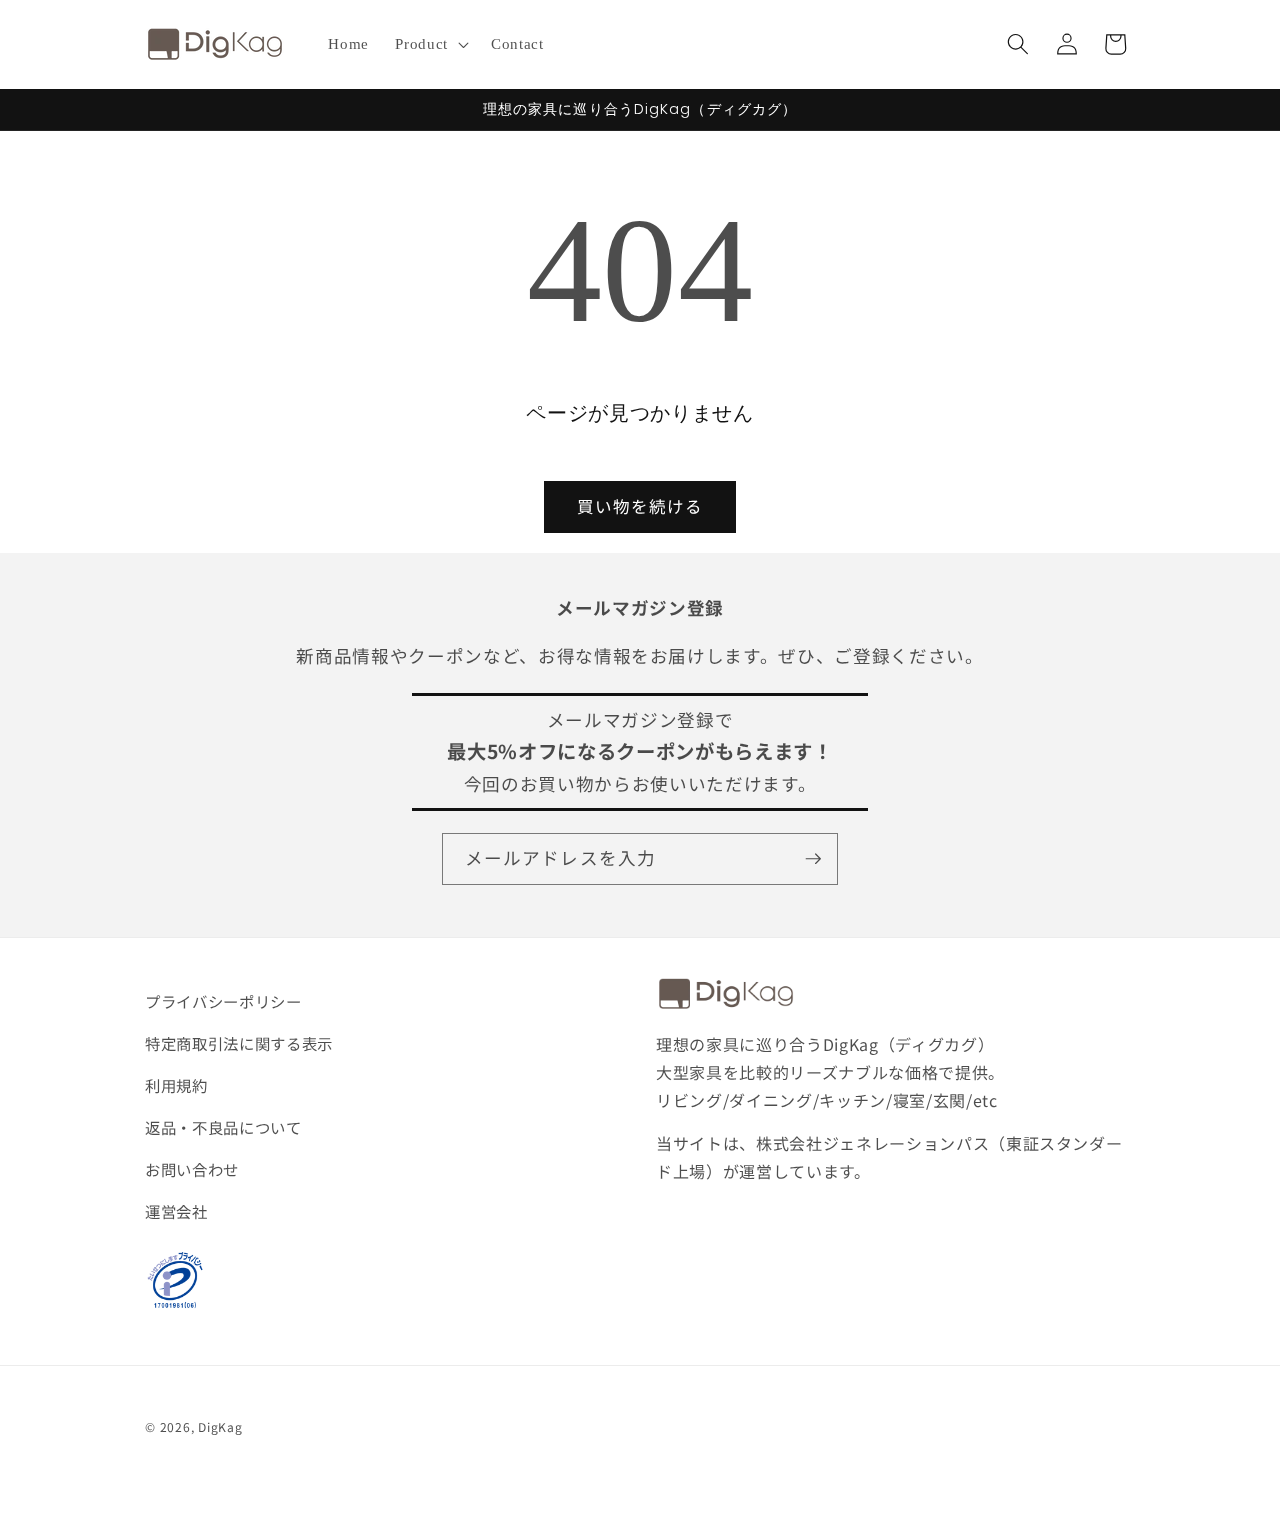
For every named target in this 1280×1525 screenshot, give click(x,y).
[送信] (813, 859)
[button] (430, 44)
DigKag (220, 1426)
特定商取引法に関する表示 (239, 1043)
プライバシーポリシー (223, 1001)
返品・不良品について (223, 1127)
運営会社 (176, 1211)
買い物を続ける (640, 506)
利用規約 (176, 1085)
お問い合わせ (192, 1169)
